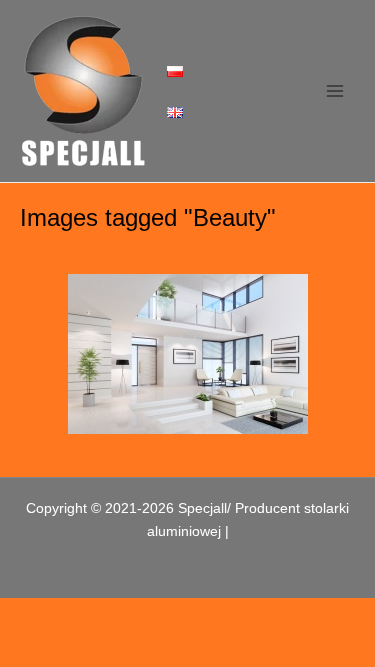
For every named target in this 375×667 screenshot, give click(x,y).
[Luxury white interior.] (188, 354)
